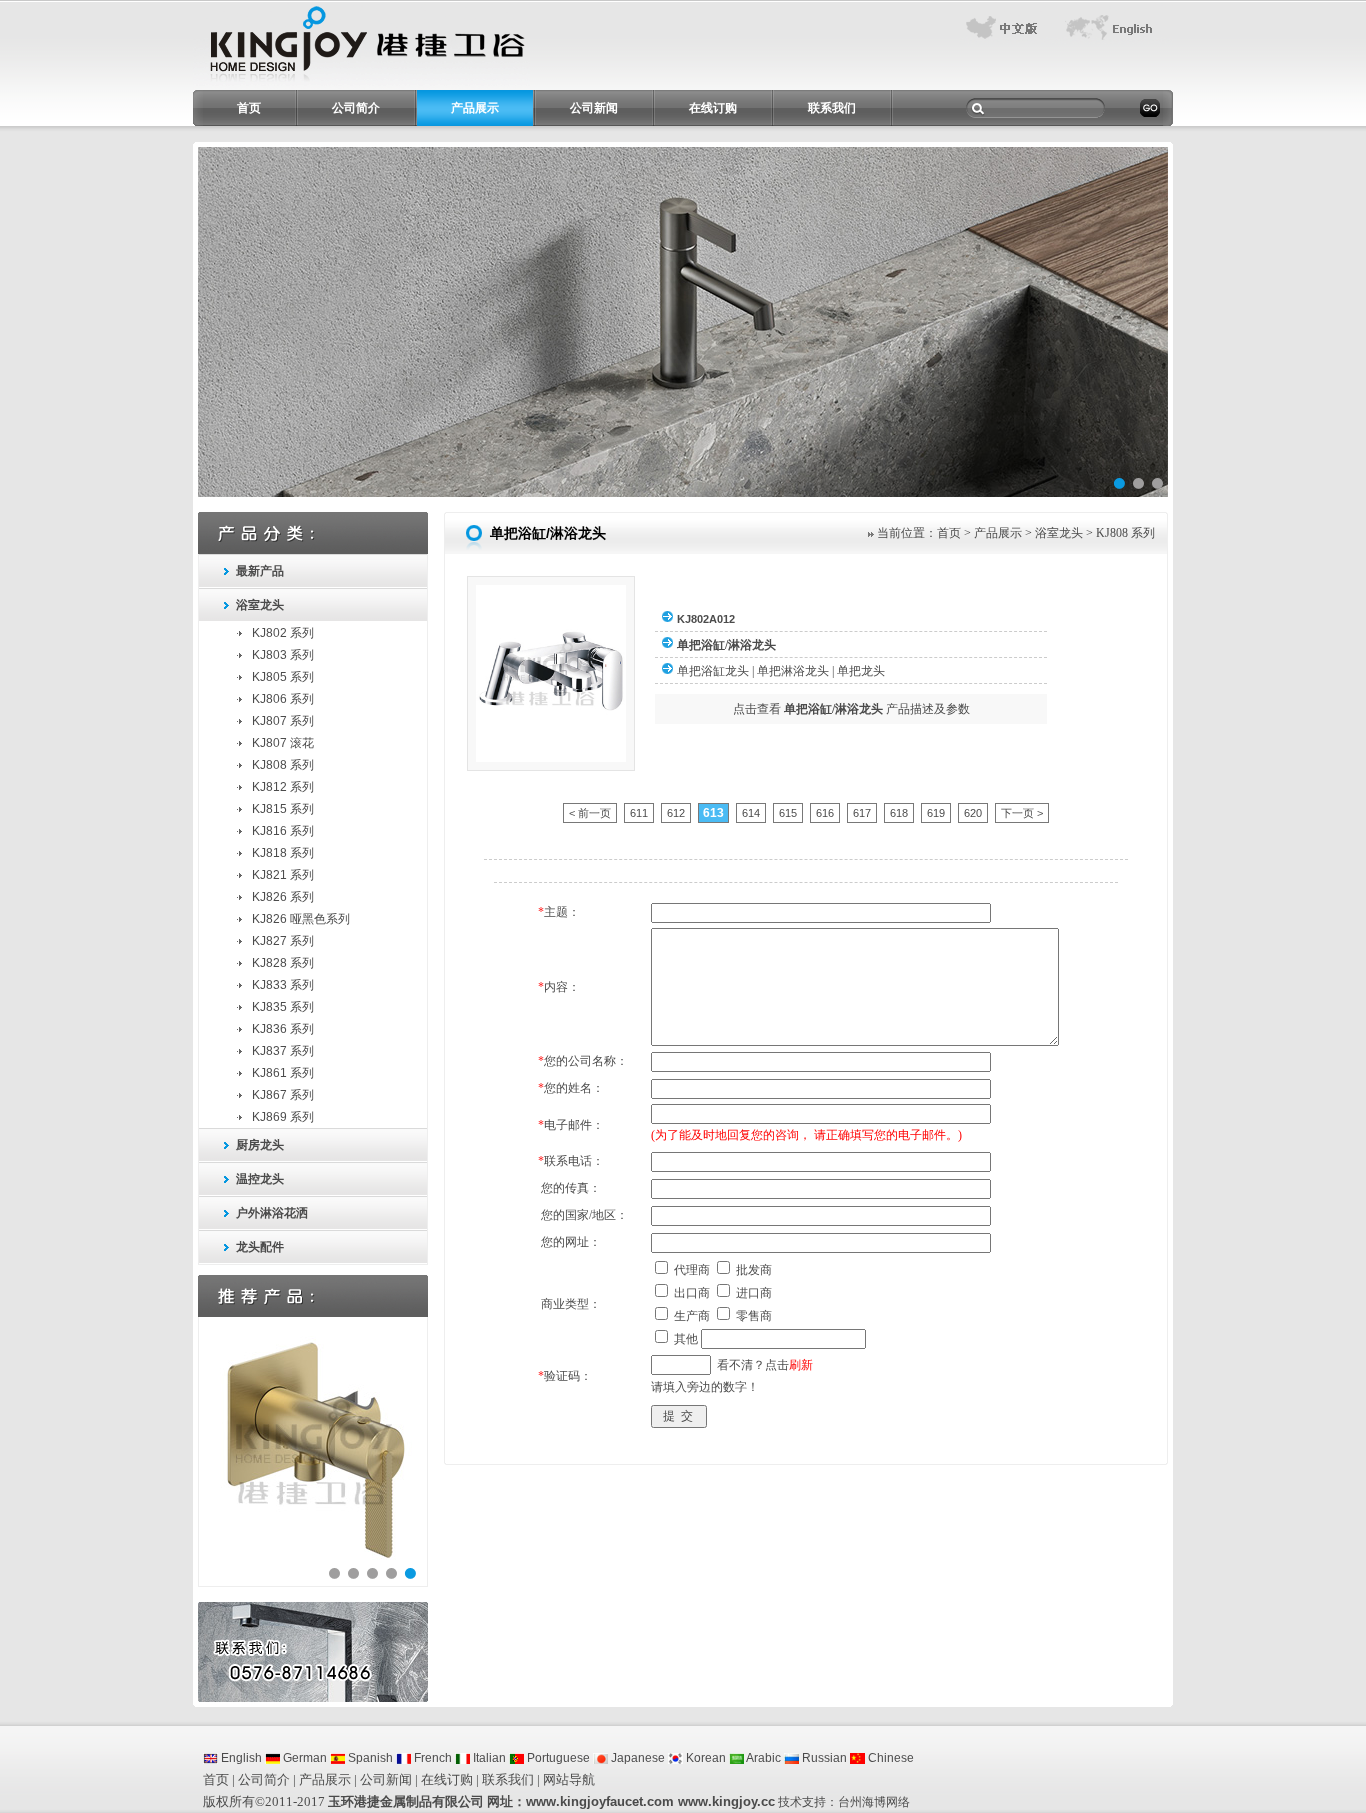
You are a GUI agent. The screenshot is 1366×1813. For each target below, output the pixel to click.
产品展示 (475, 108)
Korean (704, 1758)
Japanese (636, 1758)
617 (862, 813)
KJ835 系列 (283, 1007)
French (431, 1758)
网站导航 (569, 1779)
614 (751, 813)
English (240, 1758)
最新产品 (260, 571)
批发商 (754, 1270)
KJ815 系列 (283, 809)
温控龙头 (260, 1179)
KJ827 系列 (283, 941)
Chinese (889, 1758)
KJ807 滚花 (283, 743)
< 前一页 (590, 813)
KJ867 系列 (283, 1095)
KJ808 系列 (283, 765)
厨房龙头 (260, 1145)
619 (936, 813)
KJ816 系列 (283, 831)
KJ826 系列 (283, 897)
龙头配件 (260, 1247)
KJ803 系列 (283, 655)
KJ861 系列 (283, 1073)
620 (973, 813)
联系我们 (832, 108)
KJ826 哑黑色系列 (301, 919)
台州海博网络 (874, 1802)
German (303, 1758)
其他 (686, 1339)
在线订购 (713, 108)
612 (676, 813)
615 (788, 813)
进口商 (754, 1293)
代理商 (692, 1270)
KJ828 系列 (283, 963)
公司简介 (356, 108)
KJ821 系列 (283, 875)
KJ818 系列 (283, 853)
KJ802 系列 (283, 633)
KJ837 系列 (283, 1051)
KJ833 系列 (283, 985)
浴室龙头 (260, 605)
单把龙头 (861, 671)
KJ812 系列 (283, 787)
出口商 (692, 1293)
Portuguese (557, 1758)
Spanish (369, 1758)
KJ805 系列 (283, 677)
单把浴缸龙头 (713, 671)
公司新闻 (594, 108)
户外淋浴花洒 (272, 1213)
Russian (823, 1758)
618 (899, 813)
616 (825, 813)
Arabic (762, 1758)
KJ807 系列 (283, 721)
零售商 (754, 1316)
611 (639, 813)
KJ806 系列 (283, 699)
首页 (249, 108)
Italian (488, 1758)
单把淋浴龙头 (793, 671)
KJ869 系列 (283, 1117)
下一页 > (1022, 813)
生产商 (692, 1316)
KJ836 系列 (283, 1029)
